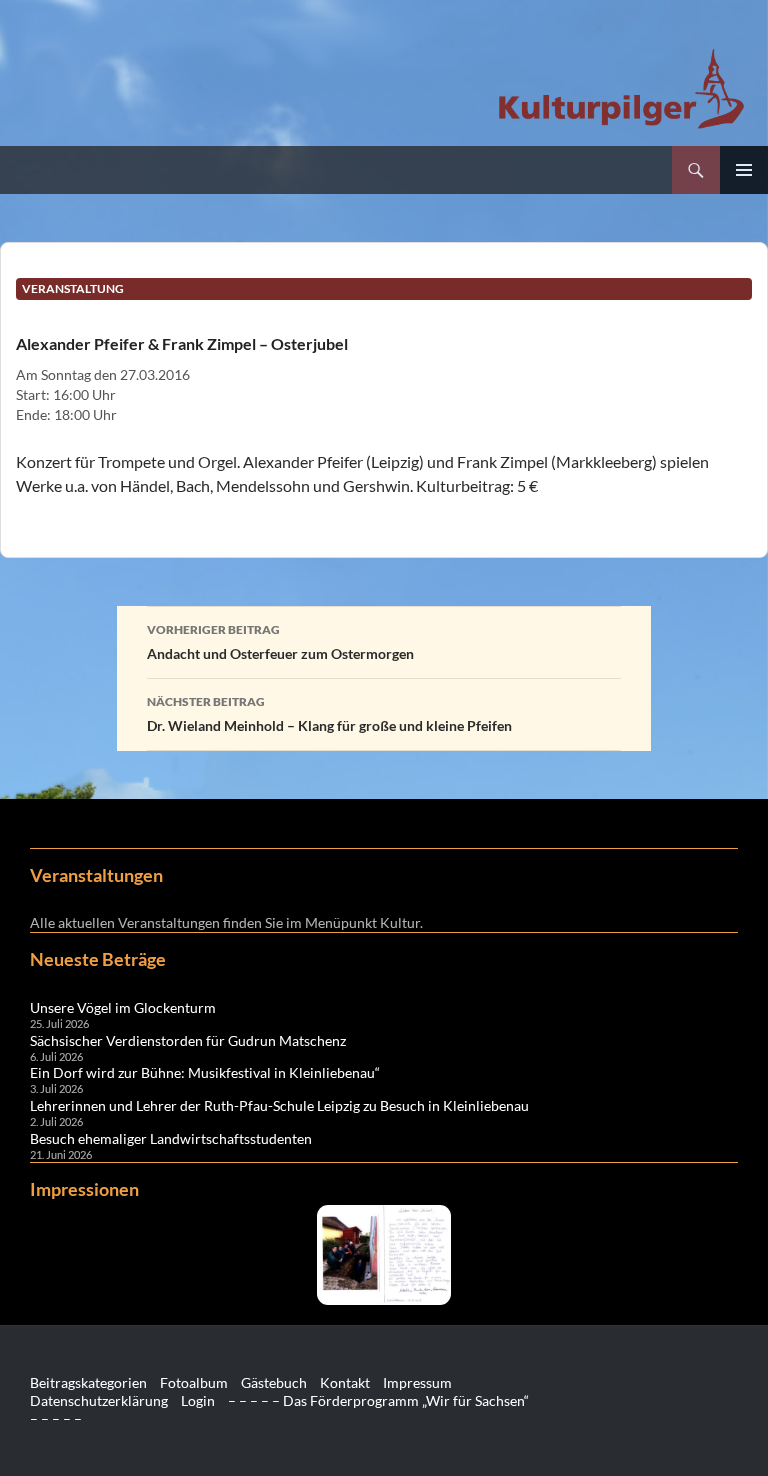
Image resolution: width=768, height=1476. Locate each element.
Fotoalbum (194, 1382)
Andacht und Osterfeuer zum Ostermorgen (280, 642)
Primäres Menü (744, 170)
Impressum (417, 1382)
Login (198, 1400)
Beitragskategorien (88, 1382)
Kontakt (345, 1382)
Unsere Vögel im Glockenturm (123, 1007)
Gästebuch (274, 1382)
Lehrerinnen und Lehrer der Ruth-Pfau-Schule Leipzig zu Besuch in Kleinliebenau (279, 1105)
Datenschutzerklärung (99, 1400)
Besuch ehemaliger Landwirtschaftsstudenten (171, 1138)
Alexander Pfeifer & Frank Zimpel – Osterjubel (182, 343)
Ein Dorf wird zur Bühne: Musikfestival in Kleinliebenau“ (205, 1072)
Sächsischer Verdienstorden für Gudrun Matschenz (188, 1040)
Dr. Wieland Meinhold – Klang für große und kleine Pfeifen (329, 714)
